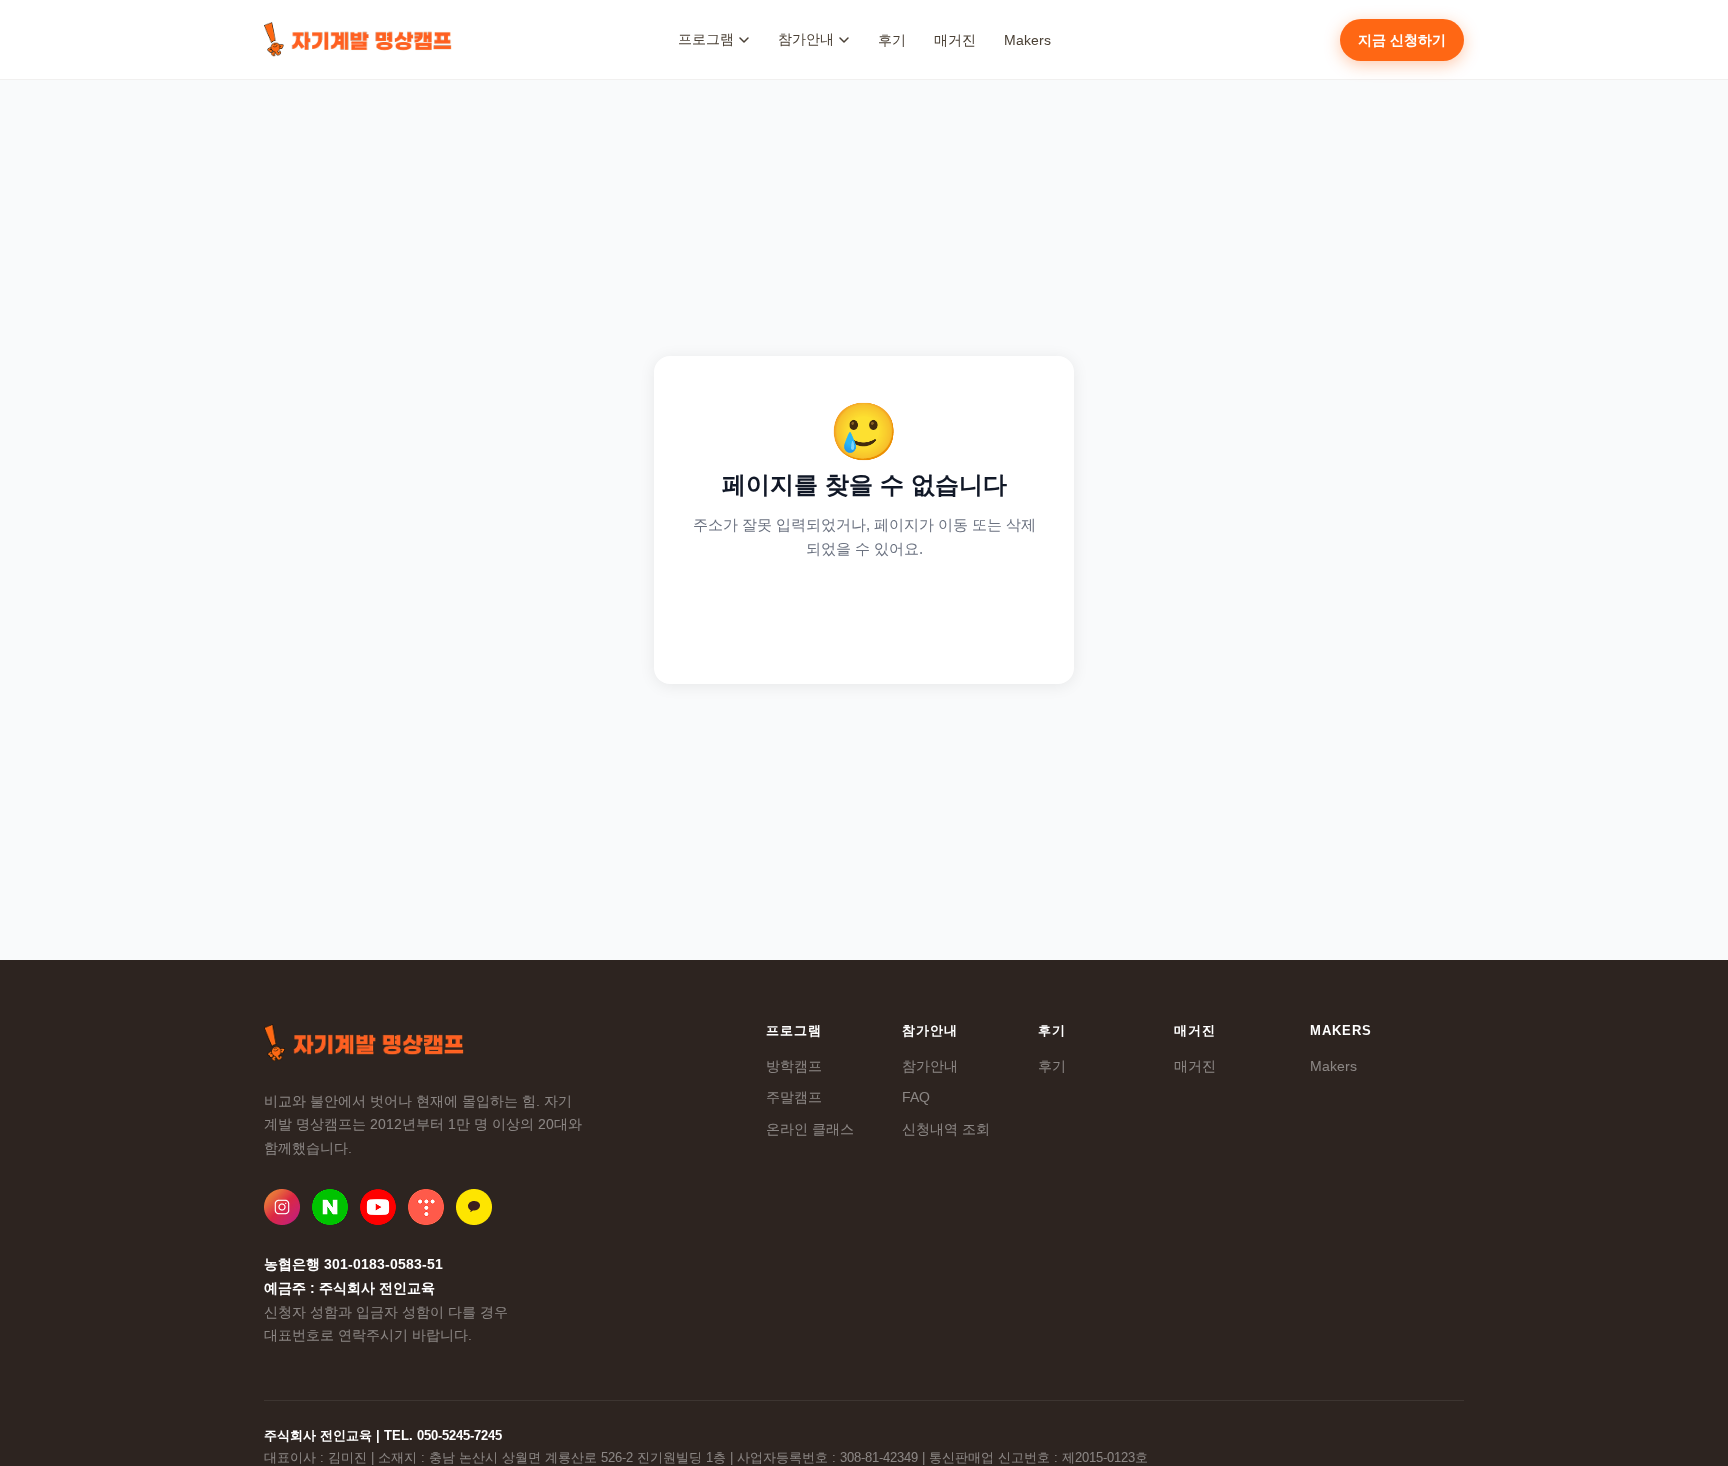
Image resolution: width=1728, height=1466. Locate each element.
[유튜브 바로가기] (378, 1207)
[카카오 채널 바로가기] (474, 1207)
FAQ (916, 1097)
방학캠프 (794, 1066)
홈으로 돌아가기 (864, 614)
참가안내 (930, 1066)
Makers (1027, 40)
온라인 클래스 (810, 1129)
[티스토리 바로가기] (426, 1207)
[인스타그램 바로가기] (282, 1207)
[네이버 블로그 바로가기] (330, 1207)
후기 (892, 40)
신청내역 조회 (946, 1129)
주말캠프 (794, 1097)
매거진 (955, 40)
